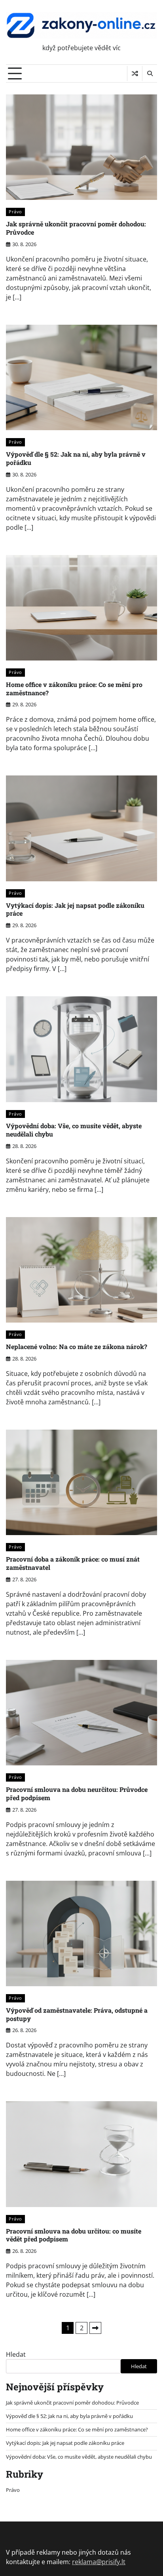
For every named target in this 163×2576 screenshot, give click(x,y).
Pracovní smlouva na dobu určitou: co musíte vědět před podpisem (74, 2235)
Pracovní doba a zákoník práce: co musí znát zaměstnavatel (73, 1563)
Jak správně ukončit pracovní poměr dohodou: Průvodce (76, 228)
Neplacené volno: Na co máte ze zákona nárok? (77, 1346)
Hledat (16, 2354)
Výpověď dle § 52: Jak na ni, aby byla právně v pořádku (76, 458)
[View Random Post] (135, 73)
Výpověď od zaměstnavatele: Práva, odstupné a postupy (77, 2014)
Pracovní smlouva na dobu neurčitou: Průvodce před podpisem (77, 1793)
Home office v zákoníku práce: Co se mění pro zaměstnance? (74, 689)
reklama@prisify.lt (99, 2562)
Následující (95, 2328)
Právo (15, 212)
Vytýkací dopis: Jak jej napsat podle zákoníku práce (75, 909)
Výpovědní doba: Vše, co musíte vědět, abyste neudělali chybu (74, 1130)
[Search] (150, 73)
